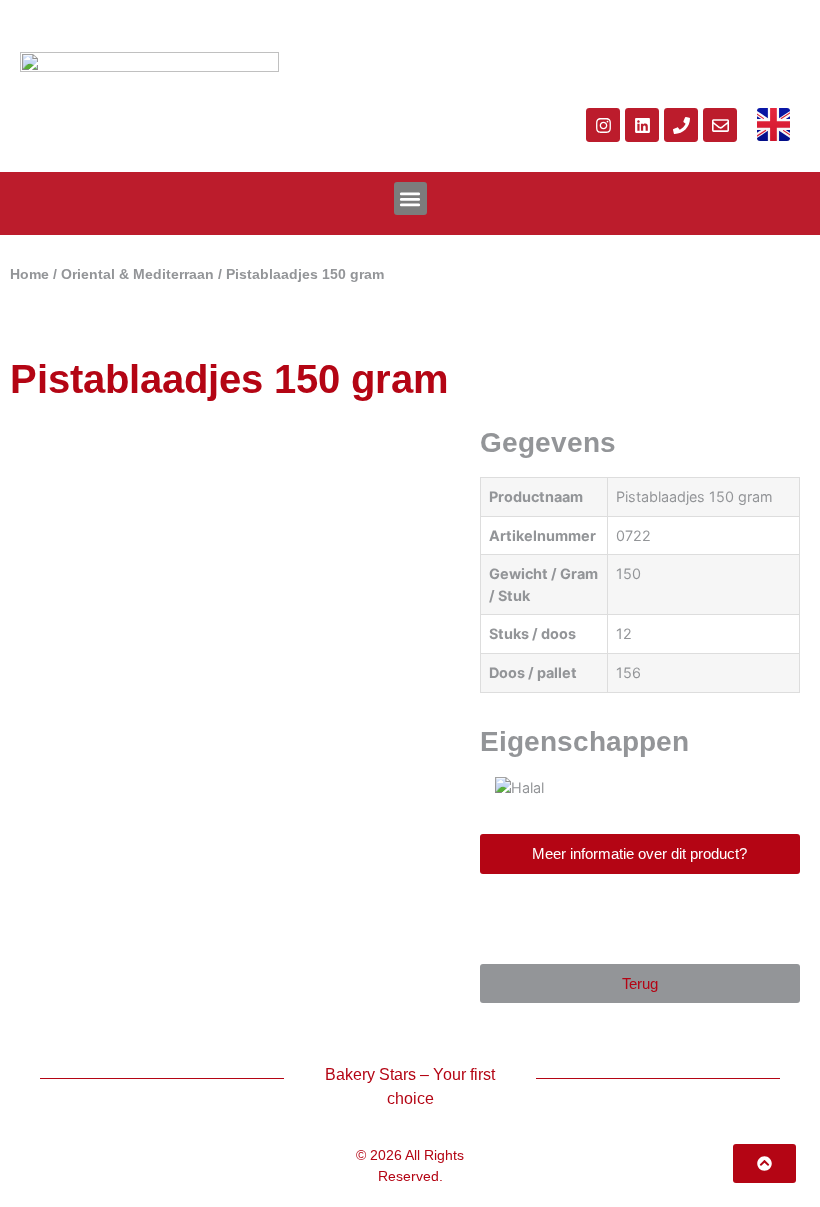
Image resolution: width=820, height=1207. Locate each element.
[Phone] (681, 125)
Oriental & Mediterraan (137, 274)
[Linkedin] (642, 125)
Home (29, 274)
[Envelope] (720, 125)
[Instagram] (603, 125)
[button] (410, 198)
